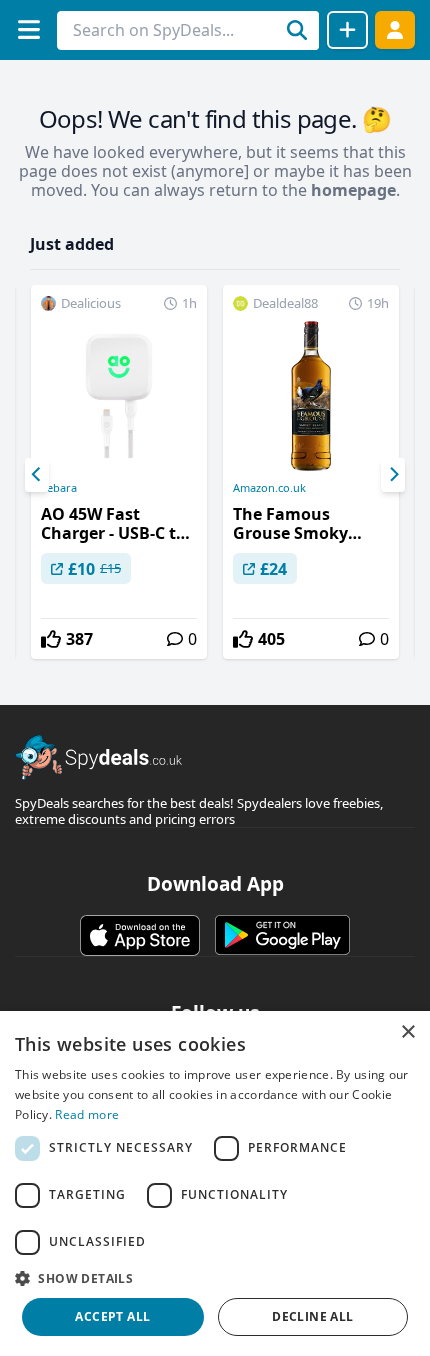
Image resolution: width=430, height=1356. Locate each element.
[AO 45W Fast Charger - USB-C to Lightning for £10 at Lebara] (119, 472)
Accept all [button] (112, 1316)
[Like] (51, 639)
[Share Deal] (347, 30)
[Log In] (395, 29)
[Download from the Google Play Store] (282, 935)
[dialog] (215, 1183)
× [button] (407, 1032)
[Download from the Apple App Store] (140, 935)
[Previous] (37, 475)
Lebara (59, 488)
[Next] (393, 475)
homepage (353, 190)
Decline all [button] (312, 1316)
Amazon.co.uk (269, 488)
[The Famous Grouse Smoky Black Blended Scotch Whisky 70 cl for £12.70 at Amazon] (311, 472)
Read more (87, 1114)
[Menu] (28, 29)
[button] (215, 1278)
